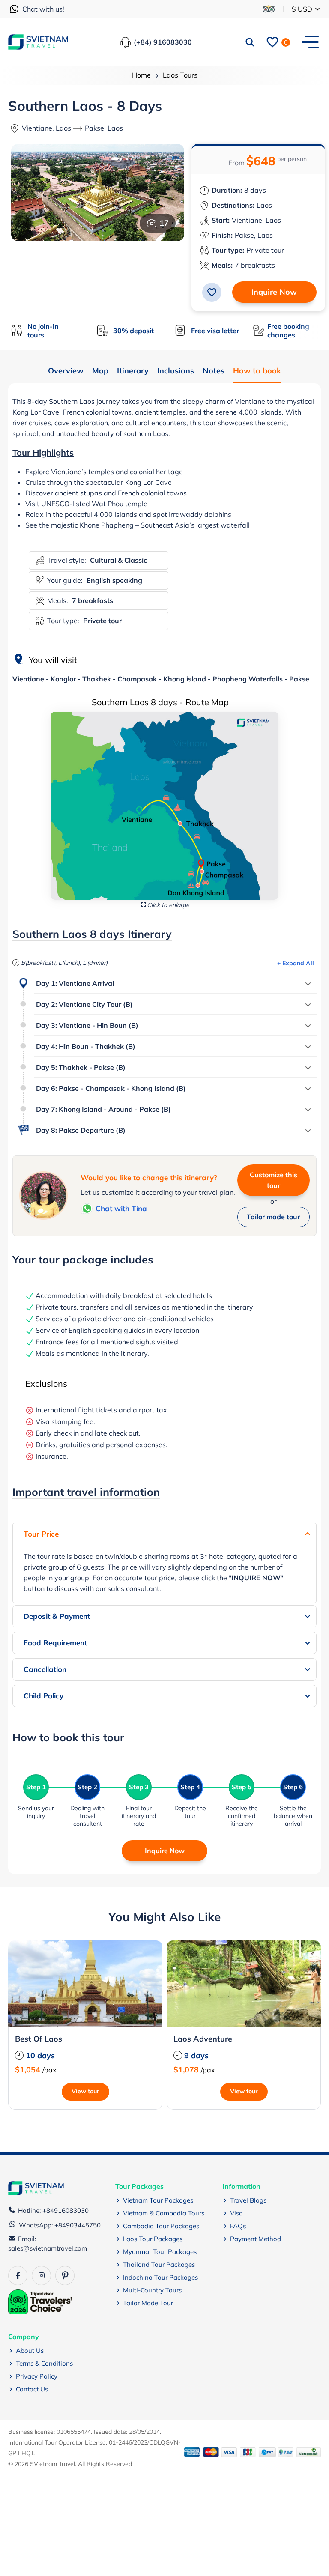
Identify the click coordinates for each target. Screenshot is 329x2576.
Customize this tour (274, 1180)
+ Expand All (296, 963)
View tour (85, 2091)
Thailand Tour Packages (159, 2264)
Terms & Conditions (44, 2363)
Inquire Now (274, 292)
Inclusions (176, 371)
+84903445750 (78, 2225)
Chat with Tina (121, 1208)
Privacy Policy (37, 2376)
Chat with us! (43, 9)
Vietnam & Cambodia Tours (164, 2213)
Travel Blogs (248, 2200)
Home (141, 75)
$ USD (303, 9)
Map (100, 371)
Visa (236, 2213)
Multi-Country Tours (152, 2290)
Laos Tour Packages (153, 2239)
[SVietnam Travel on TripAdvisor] (269, 9)
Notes (214, 371)
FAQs (238, 2226)
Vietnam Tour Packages (158, 2200)
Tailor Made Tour (148, 2303)
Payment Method (256, 2239)
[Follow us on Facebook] (18, 2276)
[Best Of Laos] (85, 1984)
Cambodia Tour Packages (161, 2226)
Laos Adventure (203, 2039)
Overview (66, 371)
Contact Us (32, 2389)
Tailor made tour (273, 1217)
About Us (30, 2351)
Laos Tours (180, 75)
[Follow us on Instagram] (41, 2276)
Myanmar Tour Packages (160, 2252)
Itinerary (133, 371)
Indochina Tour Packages (160, 2277)
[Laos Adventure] (244, 1984)
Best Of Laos (39, 2039)
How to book (257, 371)
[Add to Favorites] (212, 292)
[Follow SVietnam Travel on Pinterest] (65, 2276)
